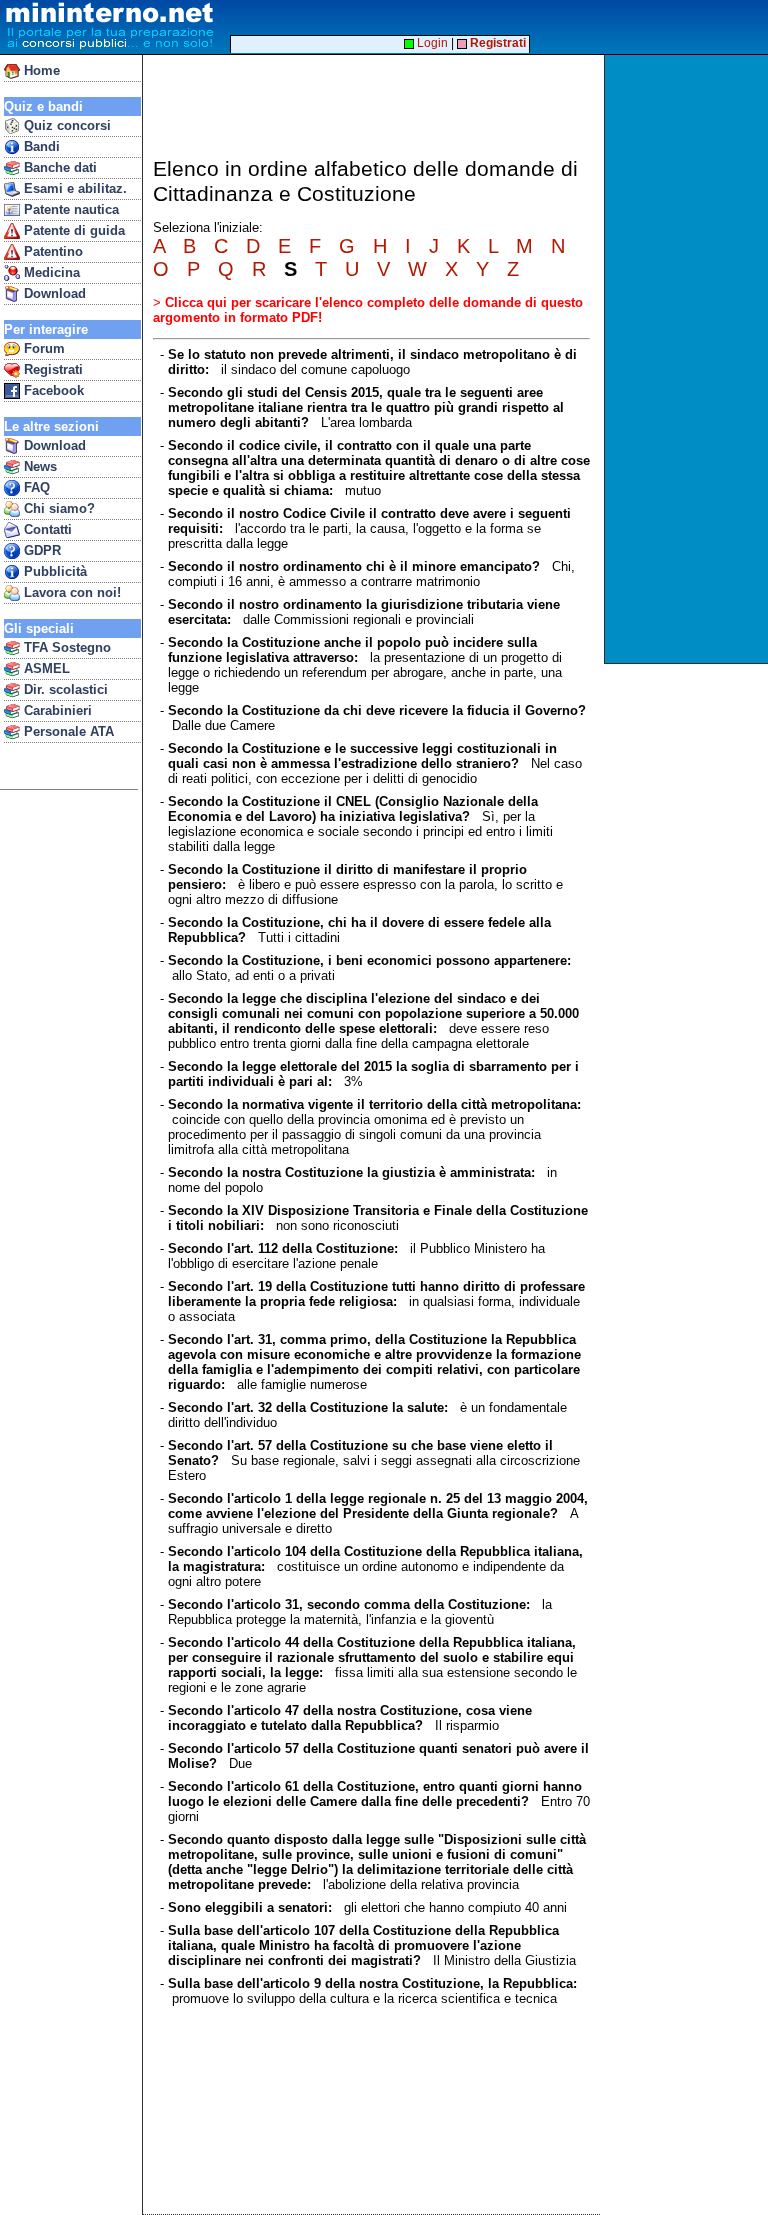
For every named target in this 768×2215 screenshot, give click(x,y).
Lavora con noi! (70, 592)
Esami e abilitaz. (73, 188)
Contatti (46, 529)
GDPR (40, 550)
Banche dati (58, 167)
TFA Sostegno (65, 647)
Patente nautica (69, 209)
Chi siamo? (57, 508)
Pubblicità (53, 571)
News (38, 466)
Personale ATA (67, 731)
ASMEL (45, 668)
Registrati (51, 369)
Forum (42, 348)
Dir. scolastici (64, 689)
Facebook (52, 390)
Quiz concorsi (65, 125)
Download (53, 293)
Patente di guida (72, 230)
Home (40, 70)
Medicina (50, 272)
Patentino (51, 251)
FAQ (35, 487)
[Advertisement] (688, 359)
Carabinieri (56, 710)
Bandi (40, 146)
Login (431, 43)
